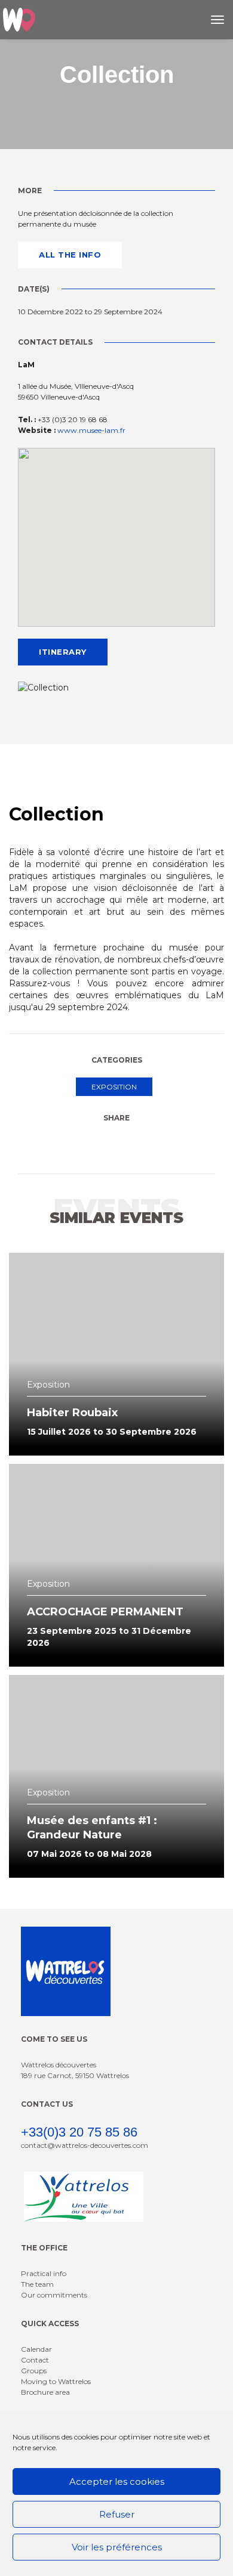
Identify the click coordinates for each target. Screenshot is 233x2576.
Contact (35, 2360)
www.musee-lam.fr (91, 430)
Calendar (36, 2349)
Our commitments (54, 2295)
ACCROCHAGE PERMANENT (105, 1612)
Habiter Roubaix (72, 1413)
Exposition (114, 1087)
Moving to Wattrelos (56, 2381)
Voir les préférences (117, 2547)
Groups (34, 2371)
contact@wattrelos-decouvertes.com (85, 2145)
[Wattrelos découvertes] (19, 20)
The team (37, 2284)
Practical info (44, 2273)
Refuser (117, 2514)
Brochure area (45, 2392)
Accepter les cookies (117, 2481)
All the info (70, 255)
